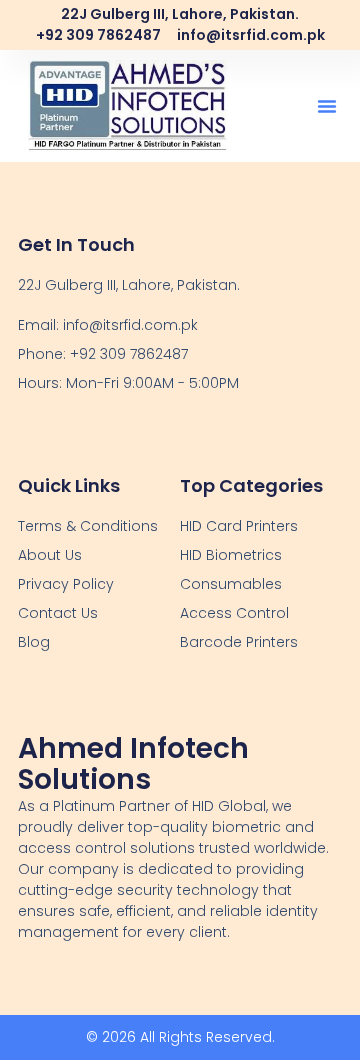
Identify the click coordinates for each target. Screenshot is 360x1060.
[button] (327, 106)
